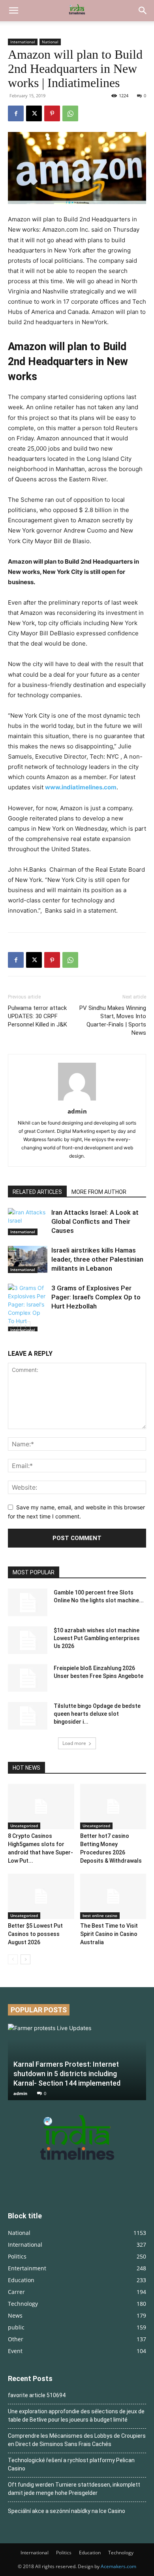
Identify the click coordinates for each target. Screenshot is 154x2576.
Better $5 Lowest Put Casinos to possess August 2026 (35, 1934)
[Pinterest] (52, 113)
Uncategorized (24, 1826)
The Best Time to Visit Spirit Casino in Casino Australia (109, 1934)
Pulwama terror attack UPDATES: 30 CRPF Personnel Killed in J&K (38, 1016)
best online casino (100, 1915)
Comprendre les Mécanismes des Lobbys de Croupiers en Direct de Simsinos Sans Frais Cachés (77, 2440)
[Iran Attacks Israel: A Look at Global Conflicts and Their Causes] (28, 1222)
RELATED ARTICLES (37, 1192)
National (50, 42)
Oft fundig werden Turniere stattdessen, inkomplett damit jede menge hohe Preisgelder (74, 2489)
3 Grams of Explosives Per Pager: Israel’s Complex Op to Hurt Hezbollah (96, 1297)
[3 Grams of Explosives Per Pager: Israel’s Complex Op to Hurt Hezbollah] (28, 1308)
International (23, 42)
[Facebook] (16, 113)
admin (77, 1111)
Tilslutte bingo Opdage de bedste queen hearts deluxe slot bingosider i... (97, 1714)
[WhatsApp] (70, 113)
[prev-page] (13, 1326)
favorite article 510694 (37, 2395)
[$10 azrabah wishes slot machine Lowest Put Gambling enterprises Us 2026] (28, 1640)
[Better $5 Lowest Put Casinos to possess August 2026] (41, 1896)
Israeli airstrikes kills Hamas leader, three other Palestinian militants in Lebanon (97, 1259)
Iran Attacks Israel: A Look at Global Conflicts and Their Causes (95, 1221)
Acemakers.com (118, 2566)
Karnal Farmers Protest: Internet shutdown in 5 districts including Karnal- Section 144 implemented (67, 2074)
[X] (34, 113)
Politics (64, 2553)
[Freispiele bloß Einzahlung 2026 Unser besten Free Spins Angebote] (28, 1678)
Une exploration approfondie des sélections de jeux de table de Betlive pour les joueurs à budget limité (76, 2415)
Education (90, 2553)
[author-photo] (77, 1100)
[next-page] (25, 1326)
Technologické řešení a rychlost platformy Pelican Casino (71, 2464)
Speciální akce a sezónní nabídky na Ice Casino (67, 2511)
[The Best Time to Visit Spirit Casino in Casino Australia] (113, 1896)
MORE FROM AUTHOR (99, 1192)
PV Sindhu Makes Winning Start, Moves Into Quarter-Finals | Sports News (113, 1020)
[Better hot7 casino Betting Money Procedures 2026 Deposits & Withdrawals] (113, 1807)
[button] (13, 11)
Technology (121, 2553)
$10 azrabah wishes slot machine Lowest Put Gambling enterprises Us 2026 (97, 1638)
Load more (74, 1743)
